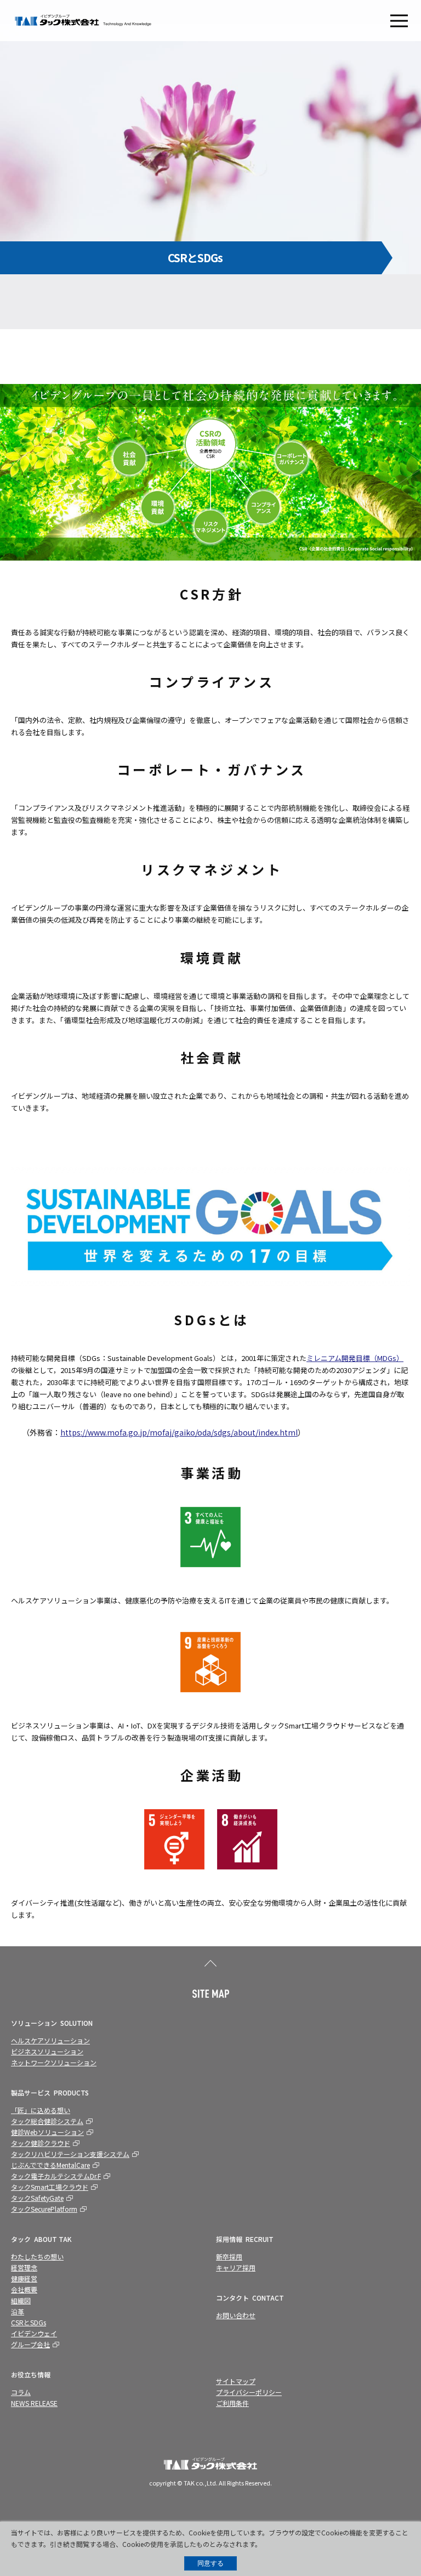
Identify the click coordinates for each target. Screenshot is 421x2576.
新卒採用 (229, 2256)
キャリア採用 (236, 2267)
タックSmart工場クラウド (50, 2187)
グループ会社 (30, 2344)
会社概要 (24, 2289)
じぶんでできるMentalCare (50, 2165)
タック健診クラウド (41, 2143)
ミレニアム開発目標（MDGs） (355, 1358)
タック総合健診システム (47, 2121)
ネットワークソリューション (54, 2062)
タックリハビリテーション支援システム (70, 2154)
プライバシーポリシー (249, 2392)
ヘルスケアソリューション (50, 2040)
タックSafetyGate (37, 2198)
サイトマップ (236, 2381)
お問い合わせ (236, 2315)
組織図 (21, 2300)
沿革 (18, 2311)
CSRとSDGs (29, 2322)
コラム (21, 2392)
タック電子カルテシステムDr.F (56, 2176)
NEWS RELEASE (34, 2403)
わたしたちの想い (37, 2256)
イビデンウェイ (34, 2333)
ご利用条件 (232, 2403)
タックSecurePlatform (44, 2209)
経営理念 (24, 2267)
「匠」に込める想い (41, 2110)
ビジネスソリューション (47, 2051)
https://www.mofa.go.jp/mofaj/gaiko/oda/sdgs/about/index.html (179, 1432)
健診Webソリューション (47, 2132)
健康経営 (24, 2278)
